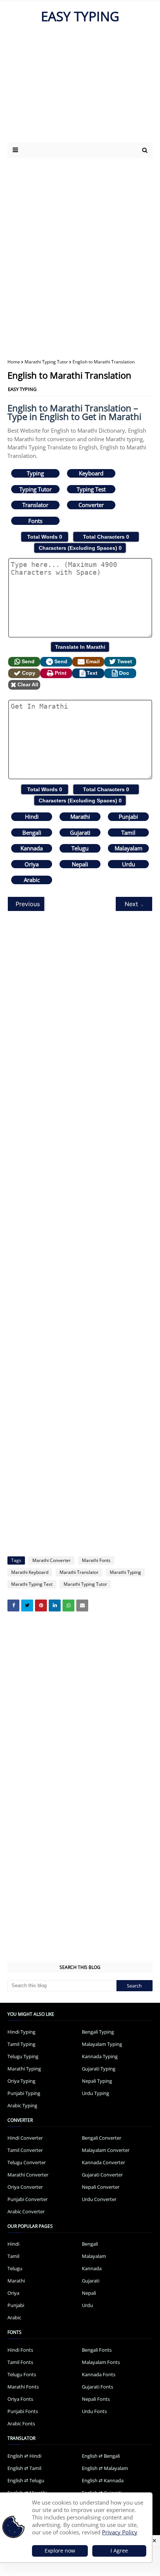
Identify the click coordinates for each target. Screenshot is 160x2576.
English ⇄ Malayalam (105, 2468)
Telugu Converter (27, 2162)
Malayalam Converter (106, 2150)
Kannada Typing (100, 2056)
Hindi (32, 817)
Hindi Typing (21, 2032)
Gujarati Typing (99, 2069)
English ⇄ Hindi (24, 2456)
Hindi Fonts (20, 2350)
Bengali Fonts (97, 2350)
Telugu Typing (23, 2056)
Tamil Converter (25, 2150)
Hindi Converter (25, 2138)
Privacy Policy (120, 2532)
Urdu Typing (95, 2093)
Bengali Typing (98, 2032)
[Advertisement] (72, 86)
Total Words (45, 537)
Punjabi (128, 817)
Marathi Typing (125, 1572)
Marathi (80, 817)
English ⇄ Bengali (101, 2456)
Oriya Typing (21, 2081)
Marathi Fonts (96, 1560)
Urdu (129, 864)
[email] (82, 1605)
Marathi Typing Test (32, 1584)
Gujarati (80, 833)
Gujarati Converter (102, 2175)
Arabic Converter (26, 2211)
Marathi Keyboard (30, 1572)
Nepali (80, 864)
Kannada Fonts (99, 2374)
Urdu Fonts (94, 2411)
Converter (91, 505)
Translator (35, 505)
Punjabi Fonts (23, 2411)
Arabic (32, 880)
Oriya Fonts (20, 2399)
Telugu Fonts (22, 2374)
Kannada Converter (103, 2162)
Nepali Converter (101, 2187)
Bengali (32, 833)
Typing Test (91, 489)
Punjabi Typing (24, 2093)
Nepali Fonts (96, 2399)
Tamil (128, 833)
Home (14, 362)
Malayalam (129, 848)
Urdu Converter (99, 2199)
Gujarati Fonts (97, 2387)
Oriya (32, 864)
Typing (35, 473)
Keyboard (91, 473)
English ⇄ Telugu (26, 2480)
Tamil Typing (21, 2044)
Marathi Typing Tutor (46, 362)
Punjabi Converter (28, 2199)
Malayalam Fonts (101, 2362)
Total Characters (106, 537)
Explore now (60, 2551)
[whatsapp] (68, 1605)
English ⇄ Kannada (103, 2480)
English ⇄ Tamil (24, 2468)
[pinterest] (41, 1605)
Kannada (32, 848)
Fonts (35, 521)
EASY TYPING (80, 16)
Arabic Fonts (21, 2423)
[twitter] (27, 1605)
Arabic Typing (22, 2105)
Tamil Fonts (20, 2362)
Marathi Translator (79, 1572)
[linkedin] (55, 1605)
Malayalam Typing (102, 2044)
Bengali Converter (102, 2138)
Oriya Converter (25, 2187)
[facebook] (13, 1605)
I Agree (119, 2551)
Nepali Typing (97, 2081)
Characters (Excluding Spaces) (80, 548)
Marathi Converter (52, 1560)
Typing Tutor (36, 489)
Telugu (80, 848)
